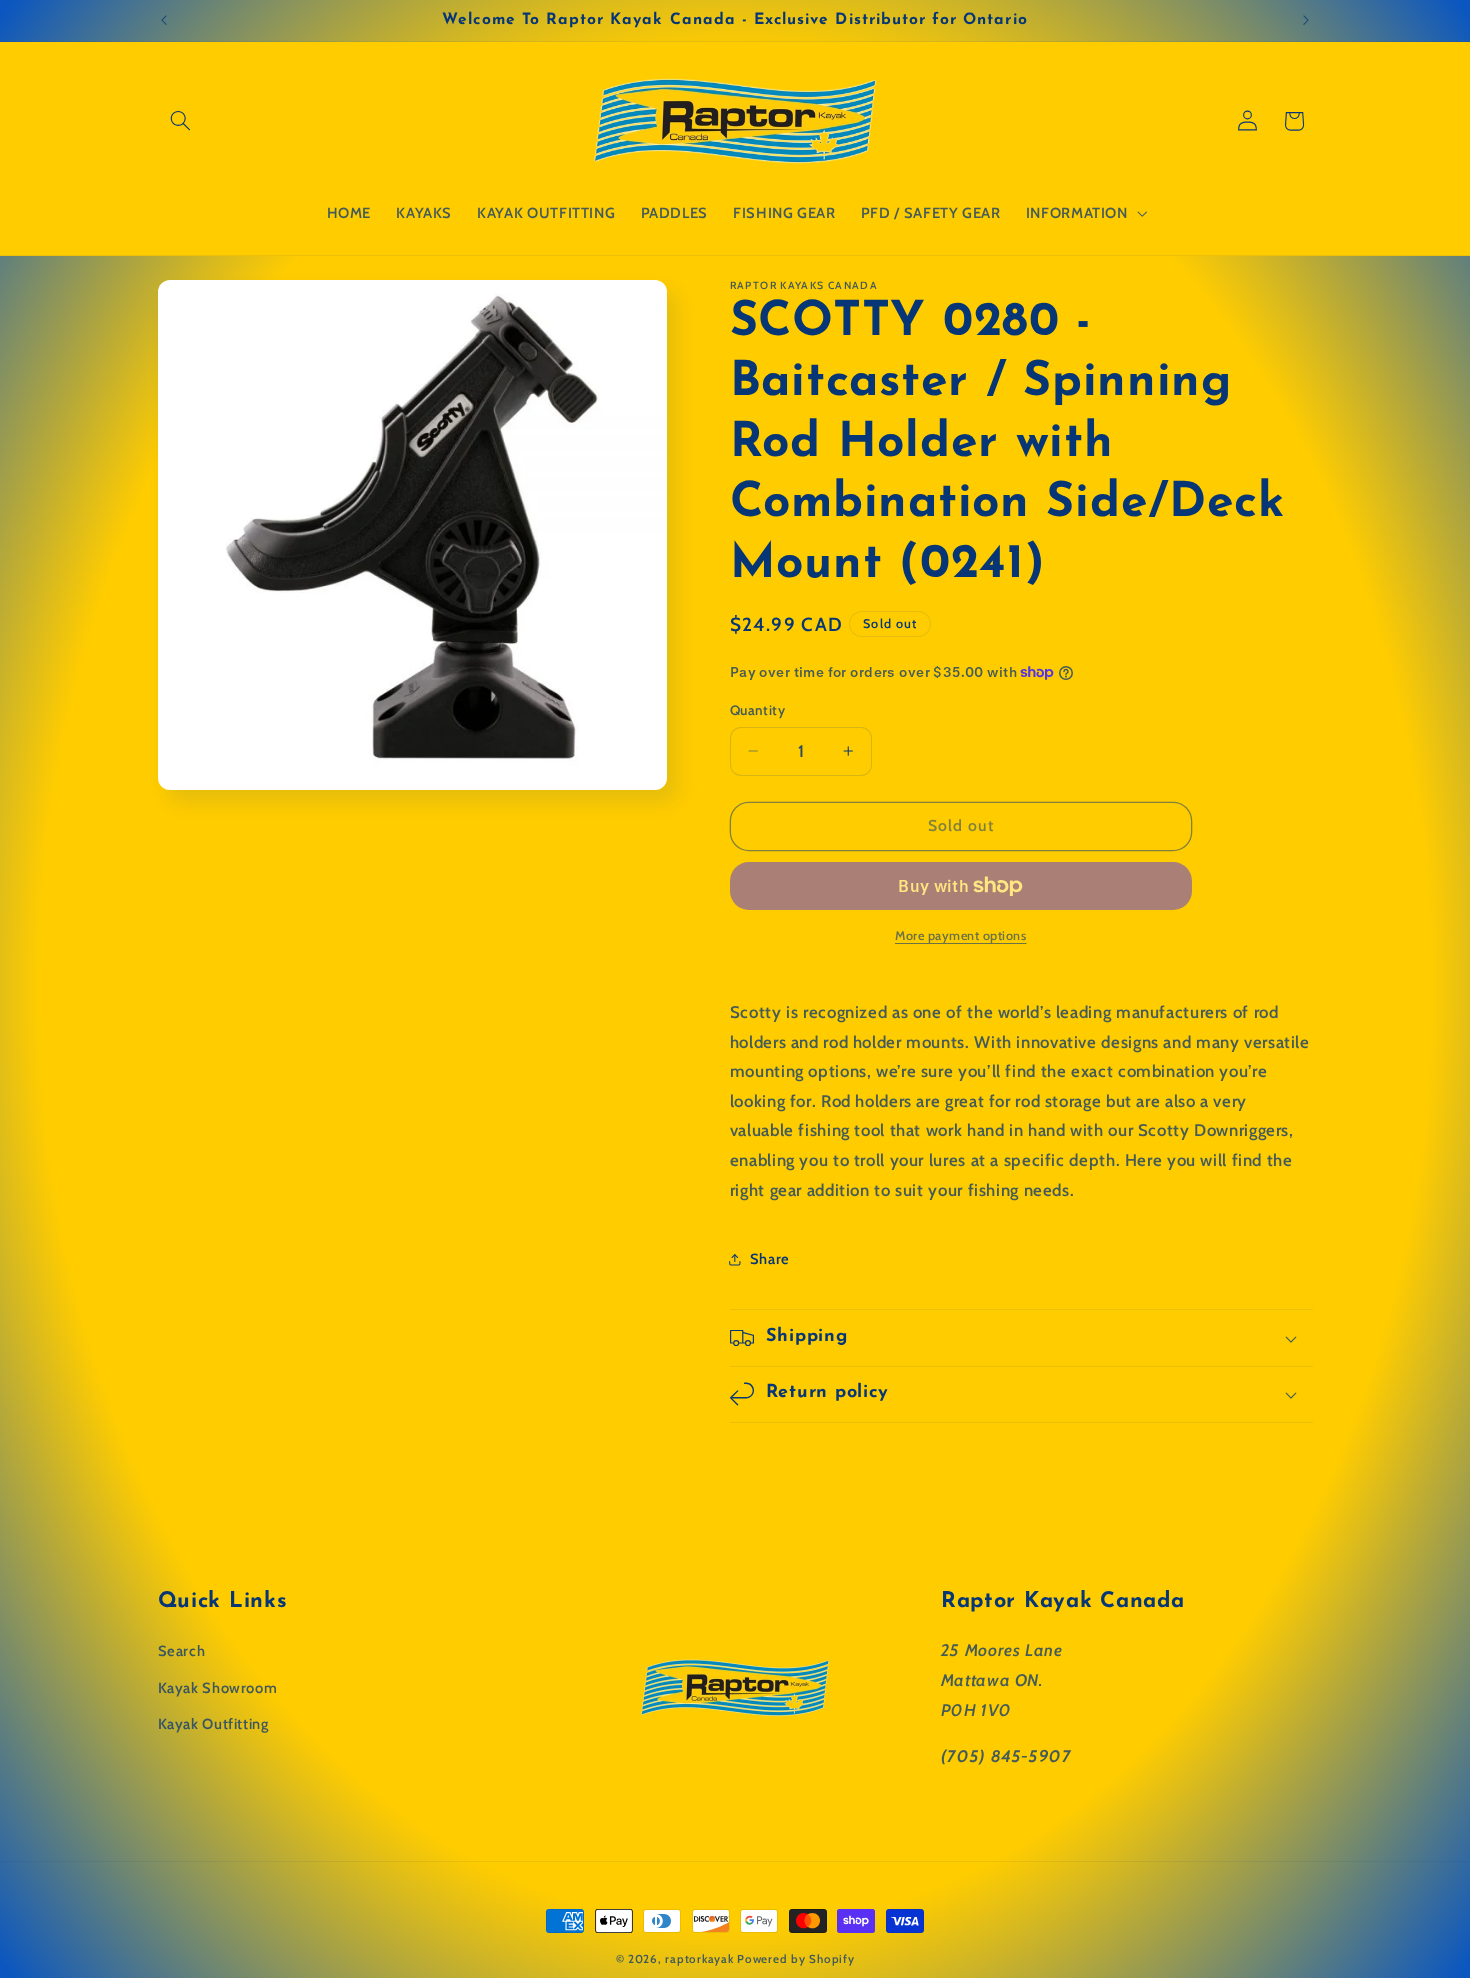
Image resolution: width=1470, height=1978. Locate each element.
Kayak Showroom (218, 1687)
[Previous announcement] (164, 20)
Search (182, 1651)
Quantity (757, 710)
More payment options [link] (961, 935)
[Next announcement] (1306, 20)
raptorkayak (699, 1959)
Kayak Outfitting (213, 1724)
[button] (181, 121)
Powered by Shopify (795, 1959)
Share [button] (770, 1259)
